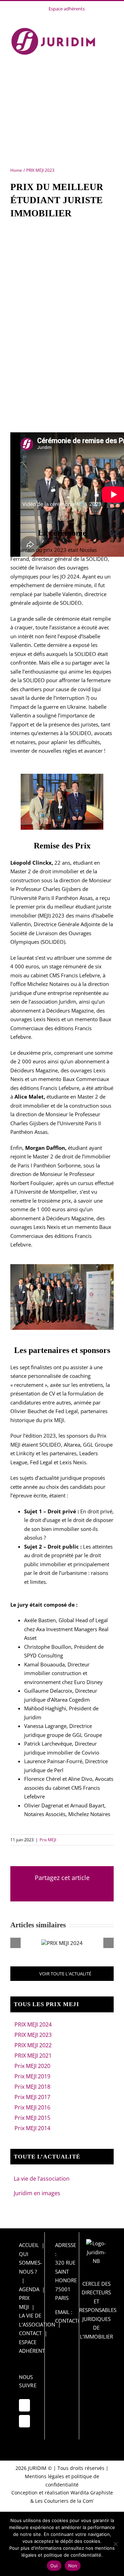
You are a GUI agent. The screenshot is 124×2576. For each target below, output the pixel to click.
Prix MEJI (48, 1840)
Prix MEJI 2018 (32, 2087)
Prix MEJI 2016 (32, 2107)
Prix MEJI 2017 (32, 2097)
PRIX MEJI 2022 (33, 2045)
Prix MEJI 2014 (32, 2128)
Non (73, 2566)
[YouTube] (24, 2405)
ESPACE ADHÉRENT (32, 2347)
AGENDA (29, 2289)
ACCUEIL (29, 2245)
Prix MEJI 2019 (32, 2076)
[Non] (115, 2544)
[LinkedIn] (24, 2421)
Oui (54, 2566)
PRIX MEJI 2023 (33, 2035)
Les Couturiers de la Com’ (64, 2501)
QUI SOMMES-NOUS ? (30, 2263)
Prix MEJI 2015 (32, 2118)
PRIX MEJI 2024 (33, 2024)
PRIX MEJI (24, 2302)
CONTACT (30, 2333)
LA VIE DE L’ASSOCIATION (37, 2320)
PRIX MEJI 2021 (33, 2056)
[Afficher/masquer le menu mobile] (111, 31)
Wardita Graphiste (92, 2493)
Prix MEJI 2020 (32, 2066)
